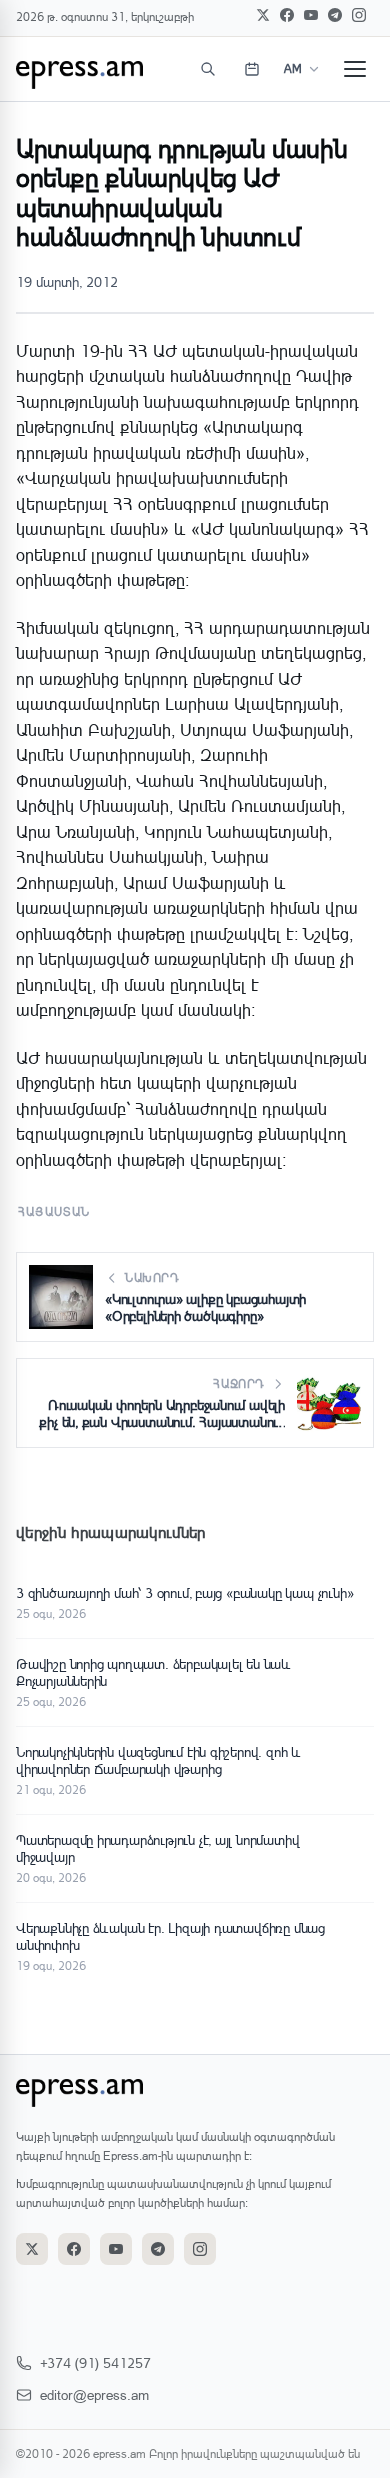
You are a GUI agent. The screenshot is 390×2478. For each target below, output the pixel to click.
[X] (263, 15)
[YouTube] (311, 15)
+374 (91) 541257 (95, 2362)
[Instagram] (359, 15)
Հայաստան (54, 1211)
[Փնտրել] (208, 69)
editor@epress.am (94, 2394)
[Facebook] (287, 15)
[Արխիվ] (252, 69)
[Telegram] (335, 15)
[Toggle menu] (355, 69)
